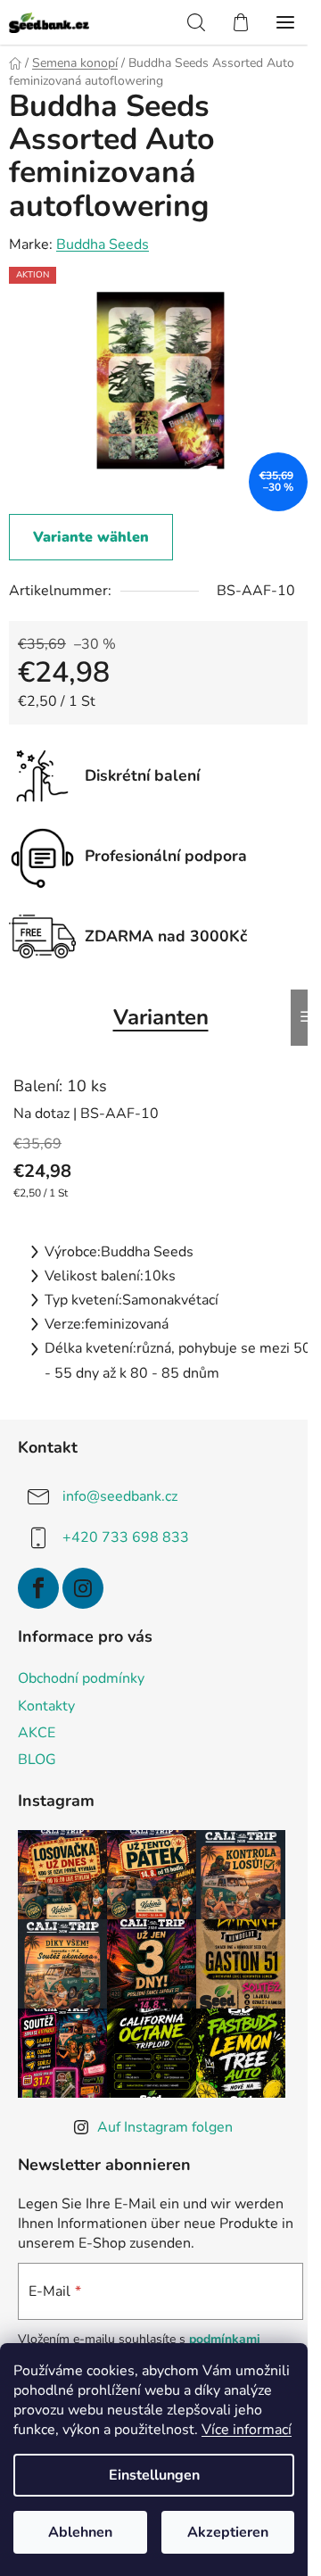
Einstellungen (154, 2475)
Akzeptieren (228, 2532)
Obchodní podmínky (81, 1678)
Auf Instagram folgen (165, 2127)
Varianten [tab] (161, 1017)
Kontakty (46, 1706)
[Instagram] (83, 1588)
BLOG (37, 1760)
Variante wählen (91, 537)
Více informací (247, 2430)
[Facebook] (38, 1588)
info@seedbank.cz (120, 1496)
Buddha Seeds (103, 244)
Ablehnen (80, 2532)
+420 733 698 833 (126, 1537)
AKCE (37, 1733)
